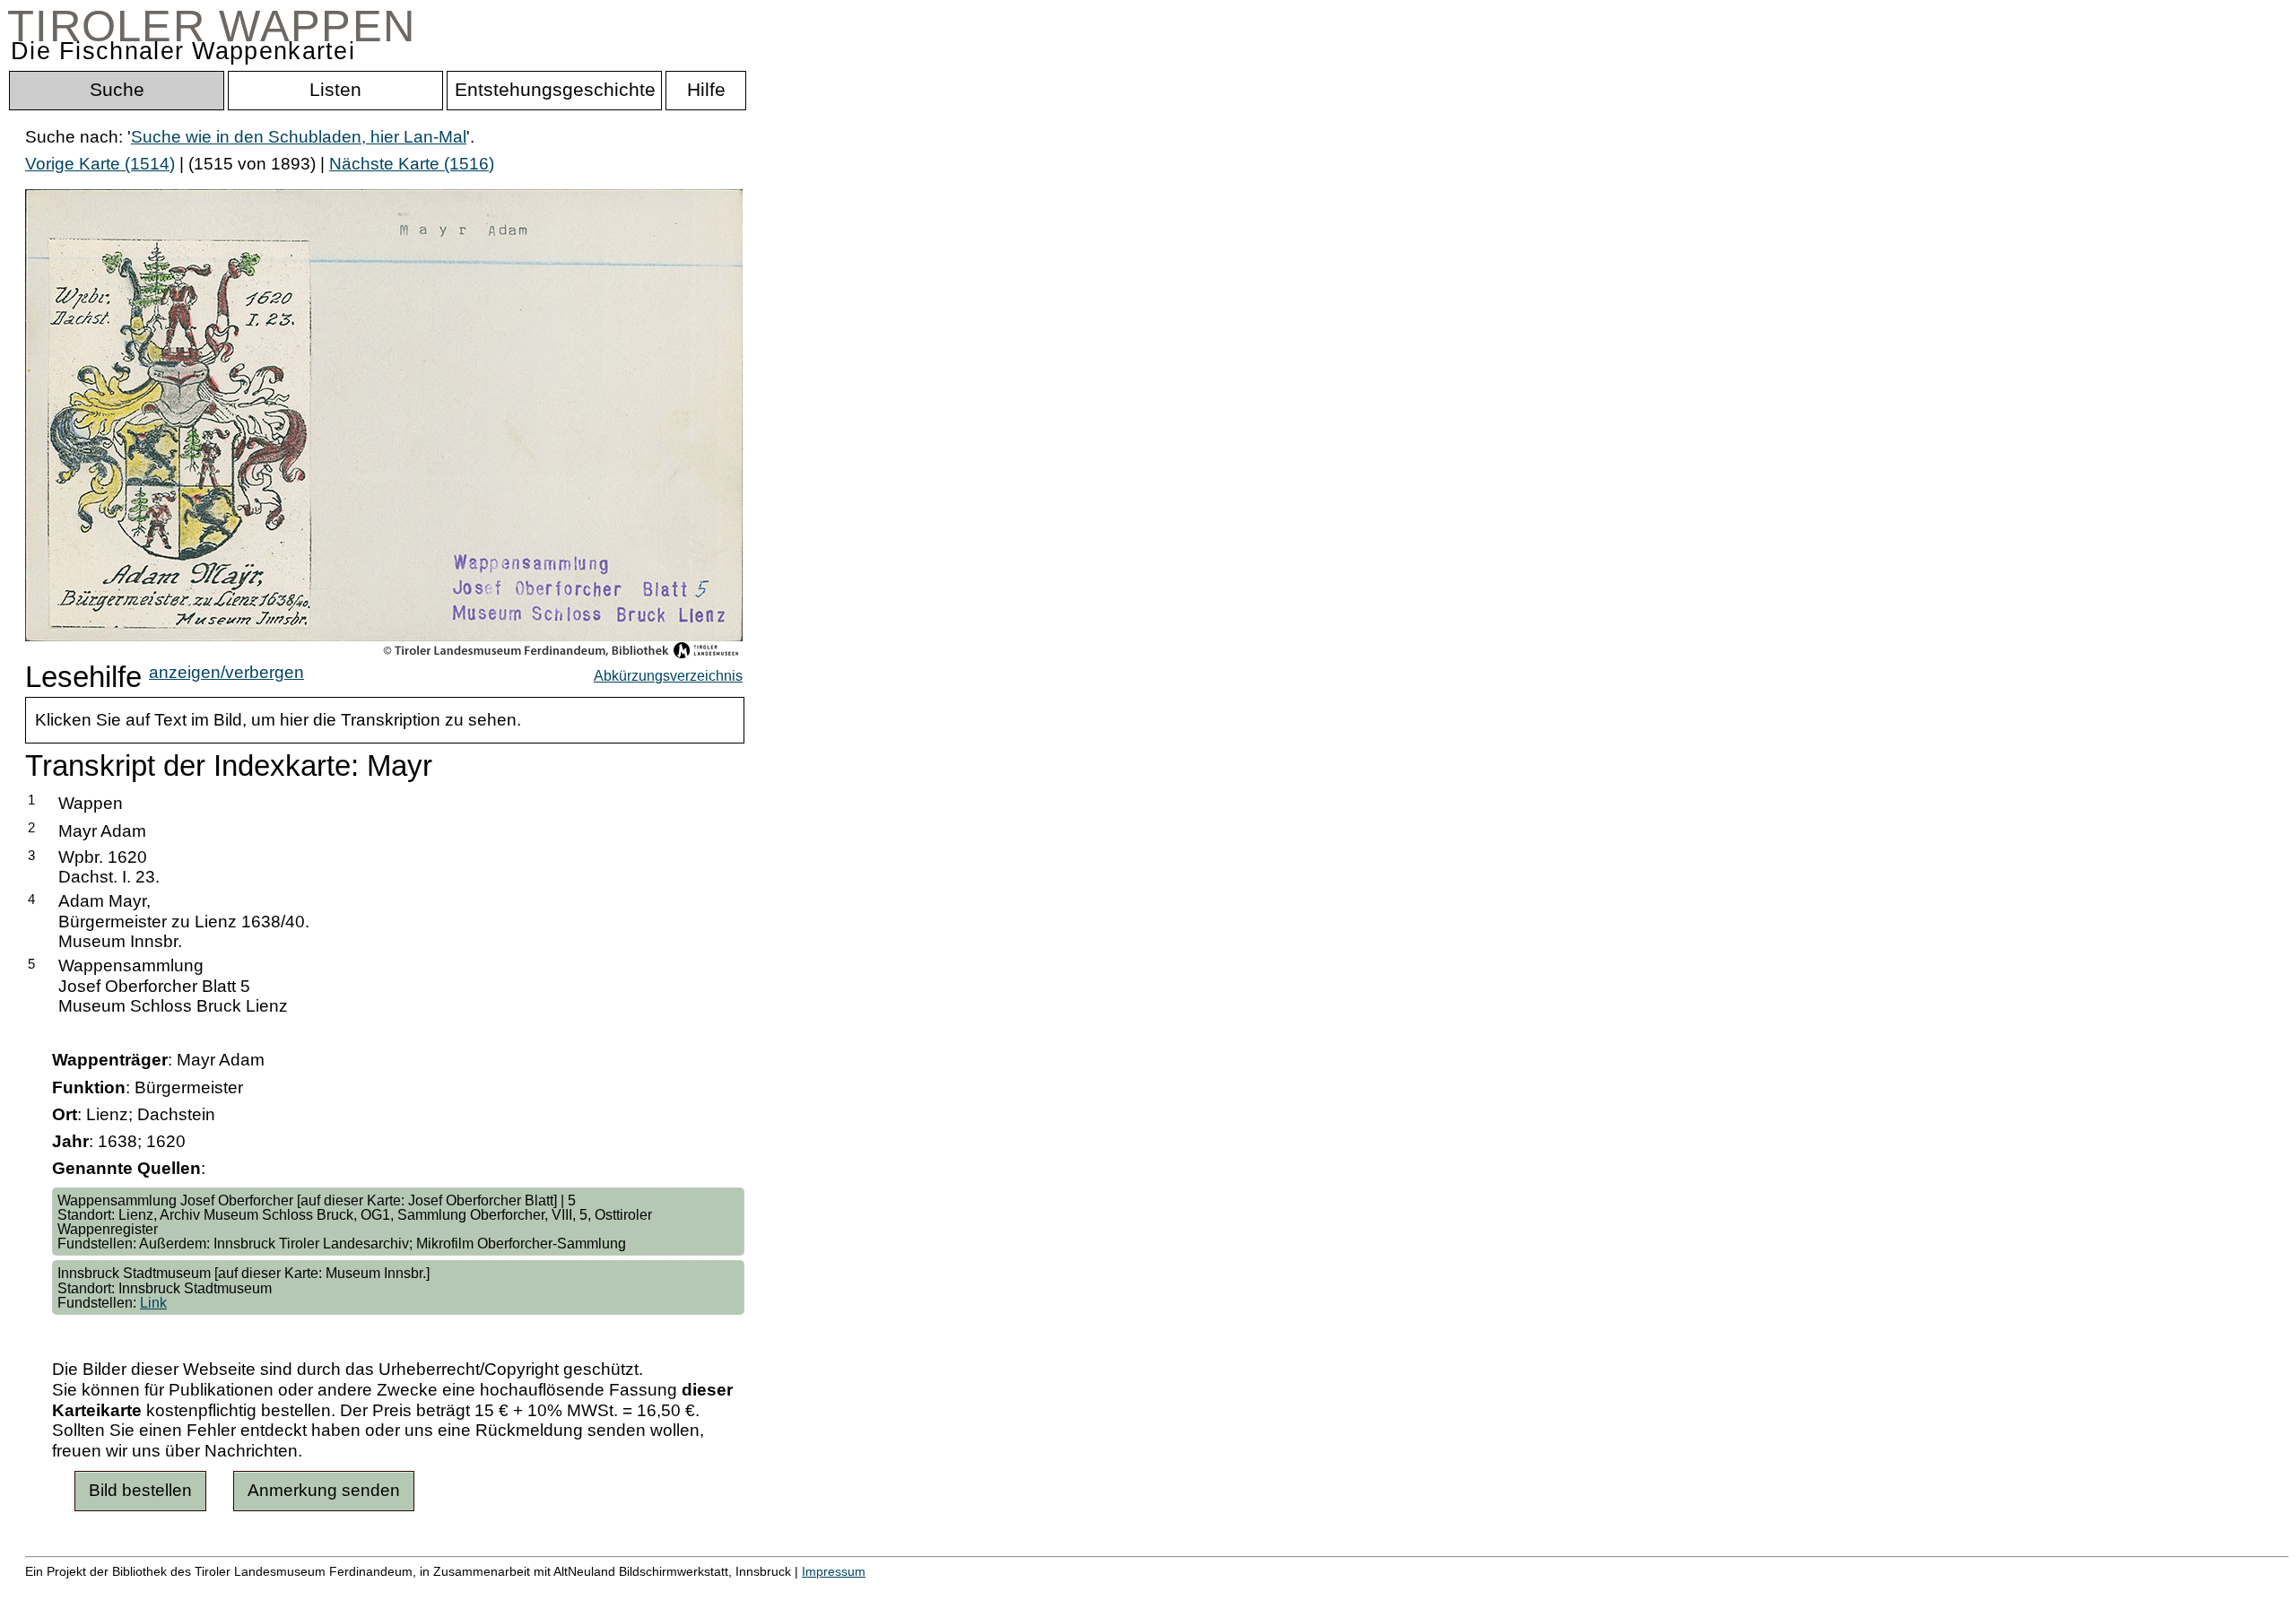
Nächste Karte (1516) (412, 164)
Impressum (834, 1571)
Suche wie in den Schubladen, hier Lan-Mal (299, 137)
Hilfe (873, 1591)
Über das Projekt (778, 1591)
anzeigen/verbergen (226, 672)
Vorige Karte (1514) (100, 164)
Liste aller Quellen (631, 1591)
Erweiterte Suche (91, 1591)
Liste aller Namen (481, 1591)
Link (153, 1302)
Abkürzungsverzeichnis (668, 675)
